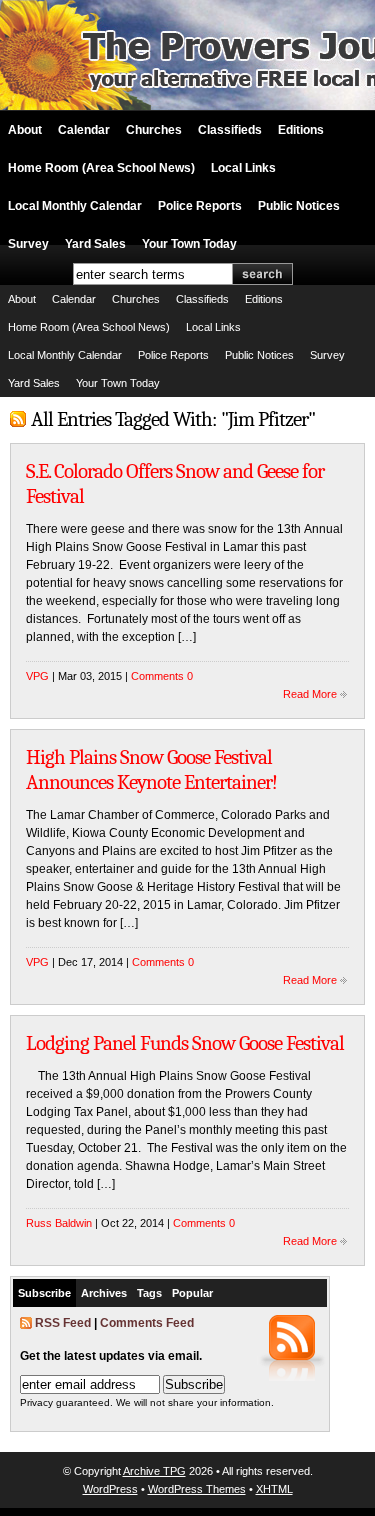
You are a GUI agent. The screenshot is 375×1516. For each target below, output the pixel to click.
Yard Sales (95, 244)
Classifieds (230, 130)
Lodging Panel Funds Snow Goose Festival (185, 1043)
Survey (28, 244)
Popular (192, 1293)
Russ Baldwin (59, 1223)
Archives (104, 1293)
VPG (37, 676)
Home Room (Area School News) (101, 168)
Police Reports (200, 206)
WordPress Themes (197, 1489)
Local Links (243, 168)
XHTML (274, 1489)
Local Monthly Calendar (75, 206)
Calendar (84, 130)
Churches (154, 130)
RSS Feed (63, 1323)
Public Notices (299, 206)
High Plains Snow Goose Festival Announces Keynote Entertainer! (151, 770)
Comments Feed (147, 1323)
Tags (149, 1293)
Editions (301, 130)
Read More (310, 694)
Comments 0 (162, 676)
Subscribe (44, 1293)
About (25, 130)
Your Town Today (189, 244)
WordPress (110, 1489)
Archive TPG (154, 1471)
